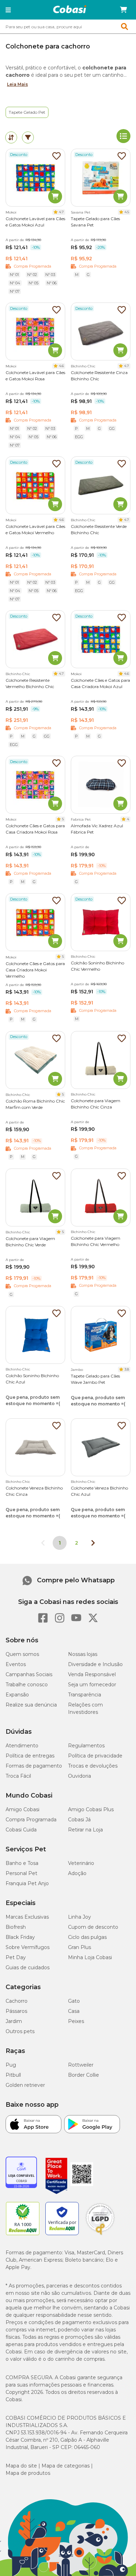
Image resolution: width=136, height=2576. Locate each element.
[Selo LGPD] (100, 2235)
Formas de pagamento (34, 1766)
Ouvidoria (80, 1776)
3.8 (127, 1369)
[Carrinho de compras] (123, 10)
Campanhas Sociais (29, 1674)
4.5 (127, 212)
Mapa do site (21, 2466)
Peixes (76, 2021)
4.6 (61, 366)
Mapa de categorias (66, 2466)
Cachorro (17, 2001)
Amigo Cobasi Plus (91, 1809)
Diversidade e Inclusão (95, 1664)
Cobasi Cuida (21, 1830)
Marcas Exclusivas (27, 1917)
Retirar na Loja (85, 1830)
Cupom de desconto (93, 1927)
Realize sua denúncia (31, 1705)
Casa (74, 2011)
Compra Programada (31, 1820)
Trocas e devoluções (93, 1766)
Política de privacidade (95, 1756)
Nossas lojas (83, 1654)
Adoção (77, 1873)
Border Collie (84, 2075)
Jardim (14, 2021)
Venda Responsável (92, 1674)
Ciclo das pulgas (87, 1937)
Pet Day (16, 1957)
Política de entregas (30, 1756)
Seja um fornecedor (92, 1685)
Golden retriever (25, 2085)
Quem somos (22, 1654)
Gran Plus (80, 1947)
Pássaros (16, 2011)
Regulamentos (86, 1746)
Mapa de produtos (28, 2473)
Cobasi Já (79, 1820)
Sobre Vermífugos (28, 1947)
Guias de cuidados (28, 1968)
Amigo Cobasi (22, 1809)
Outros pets (20, 2031)
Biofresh (16, 1927)
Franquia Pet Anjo (27, 1883)
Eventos (16, 1664)
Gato (74, 2001)
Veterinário (81, 1863)
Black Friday (20, 1937)
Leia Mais (17, 84)
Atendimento (22, 1746)
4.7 (61, 212)
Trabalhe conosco (27, 1685)
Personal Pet (21, 1873)
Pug (11, 2065)
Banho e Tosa (22, 1863)
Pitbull (13, 2075)
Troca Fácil (18, 1776)
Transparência (85, 1695)
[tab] (11, 137)
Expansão (17, 1695)
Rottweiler (81, 2065)
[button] (8, 10)
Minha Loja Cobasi (90, 1957)
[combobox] (68, 27)
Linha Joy (80, 1917)
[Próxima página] (93, 1543)
